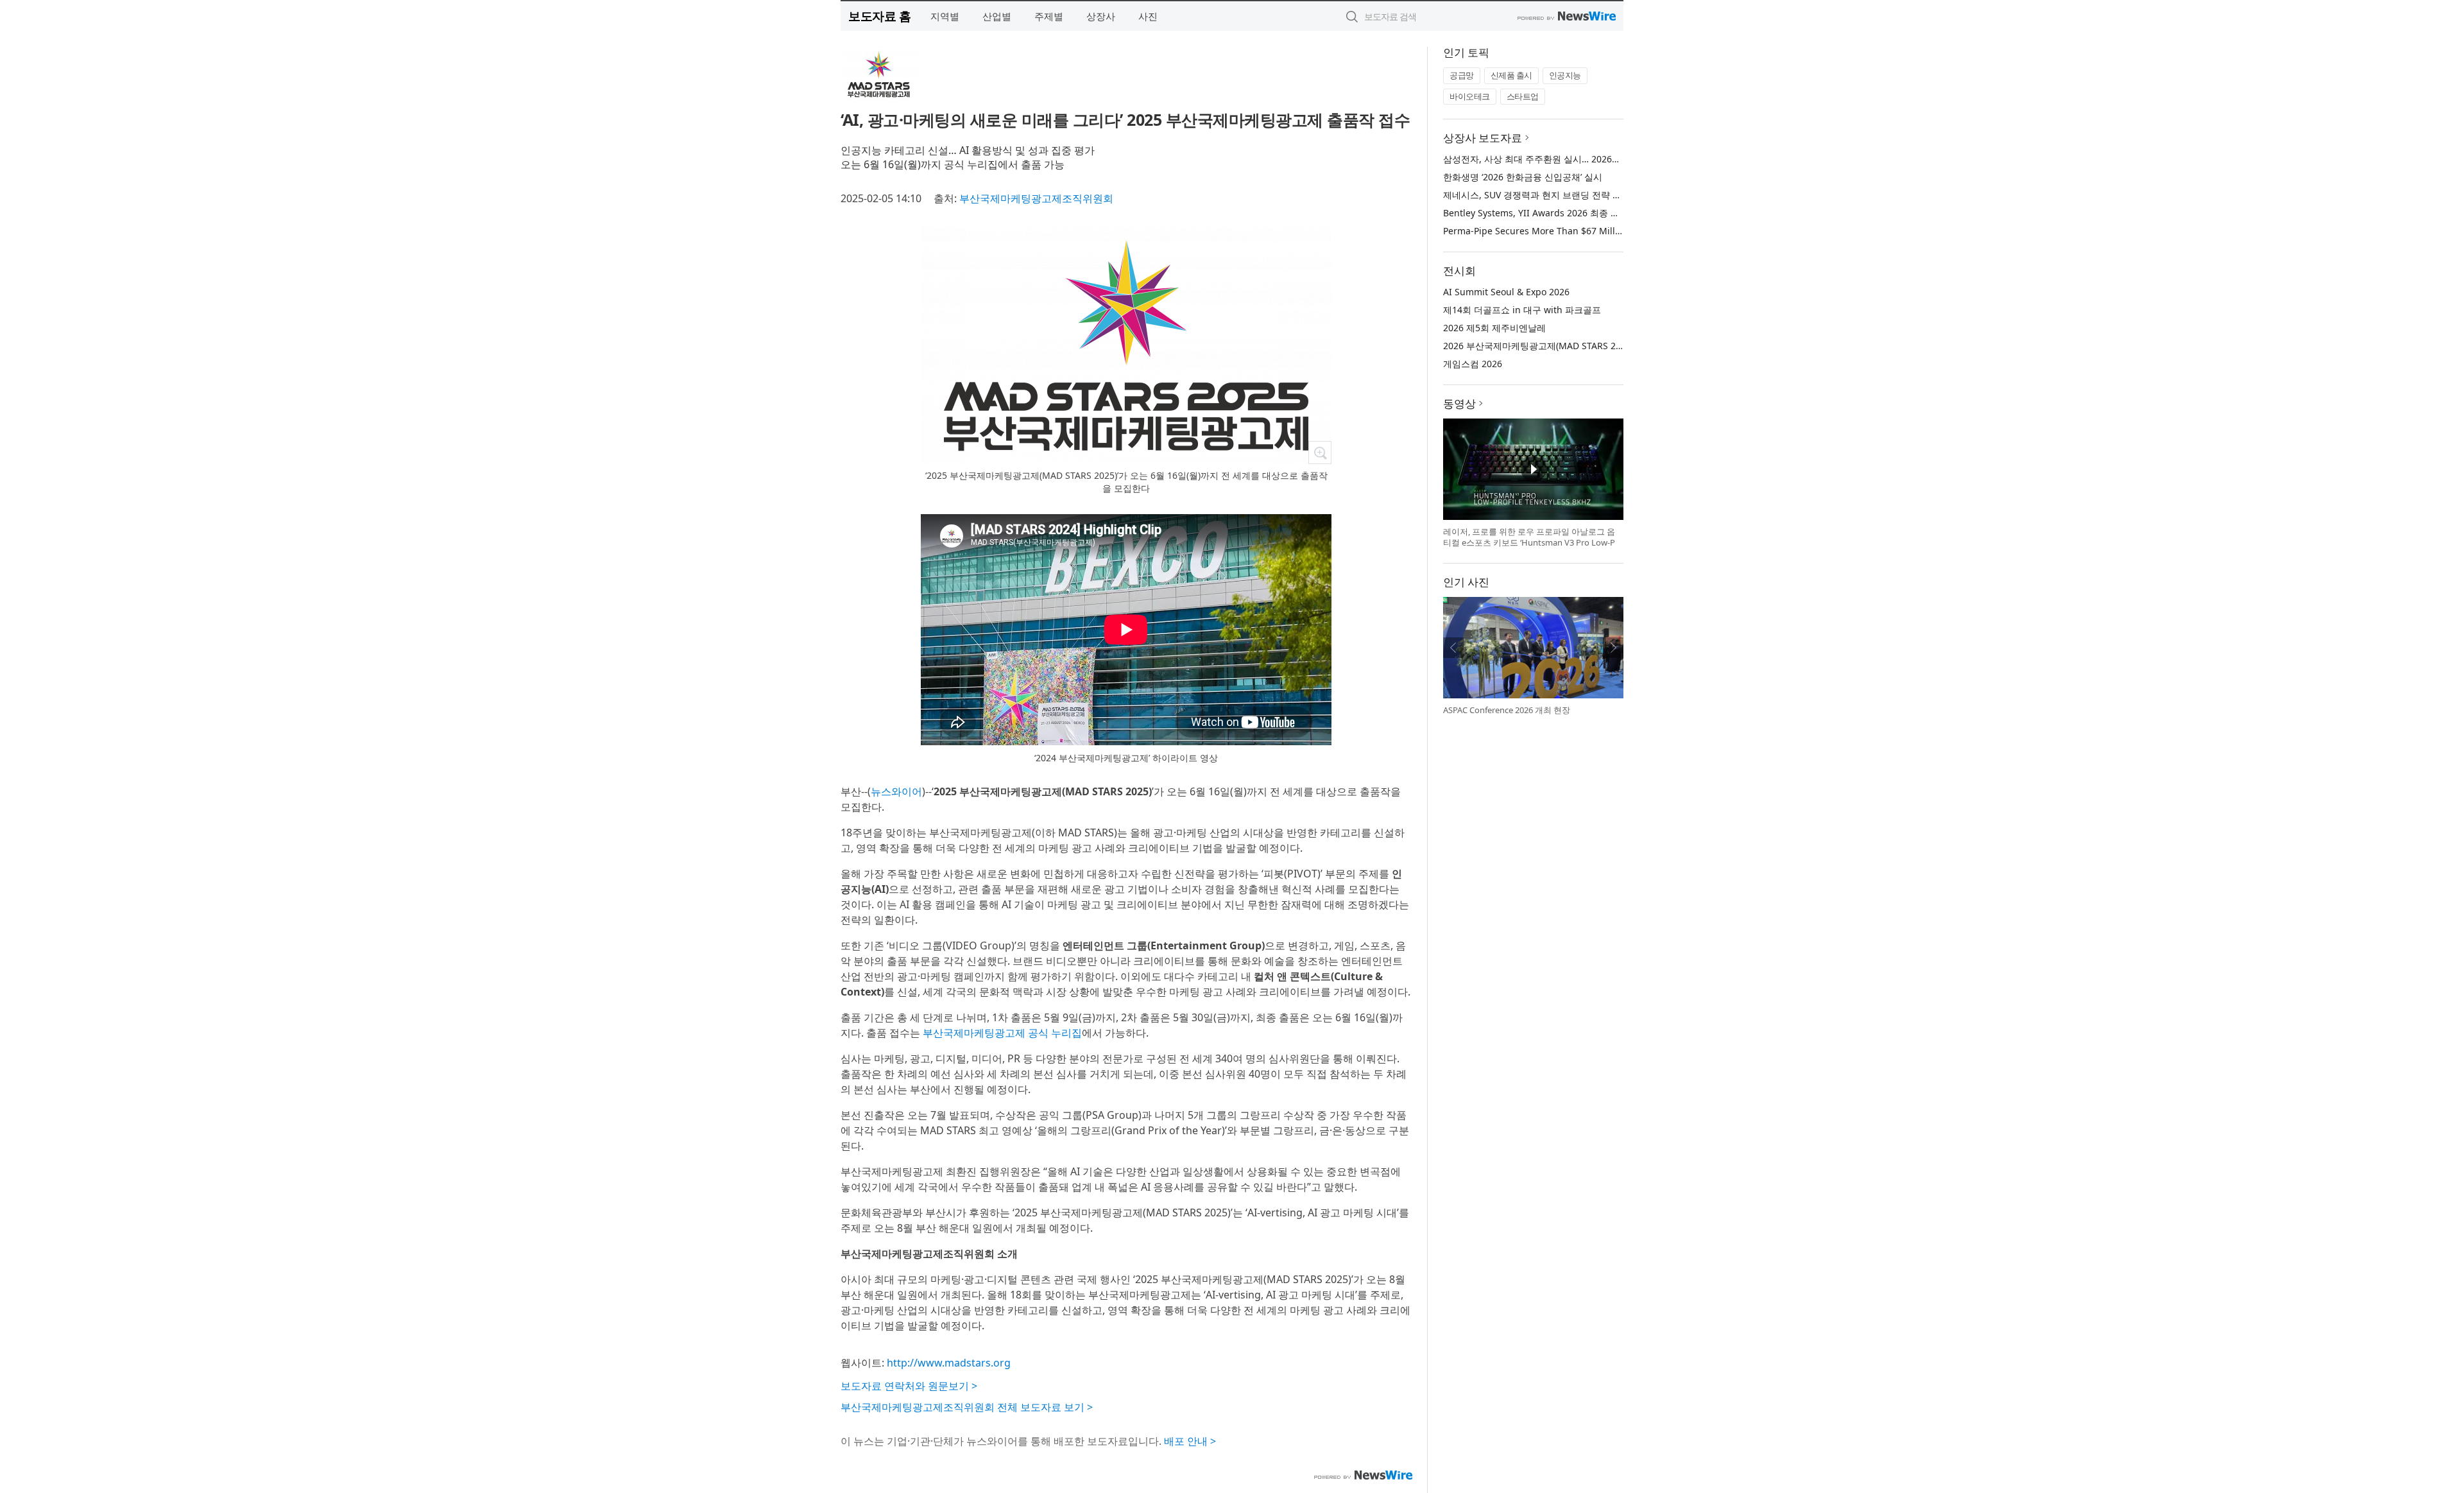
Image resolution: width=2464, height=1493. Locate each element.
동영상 (1459, 403)
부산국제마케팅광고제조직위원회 (1036, 198)
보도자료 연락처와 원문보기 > (909, 1386)
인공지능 (1565, 75)
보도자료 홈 (879, 16)
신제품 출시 (1511, 75)
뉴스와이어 (896, 791)
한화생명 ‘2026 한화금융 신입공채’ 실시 (1523, 177)
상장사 (1101, 16)
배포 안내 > (1190, 1441)
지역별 (945, 16)
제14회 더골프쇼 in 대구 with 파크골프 (1522, 310)
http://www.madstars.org (949, 1363)
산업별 (997, 16)
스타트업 (1523, 96)
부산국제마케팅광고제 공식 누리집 (1002, 1033)
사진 (1148, 16)
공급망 (1462, 75)
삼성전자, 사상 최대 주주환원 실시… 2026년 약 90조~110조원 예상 (1578, 159)
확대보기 (1320, 453)
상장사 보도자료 (1483, 138)
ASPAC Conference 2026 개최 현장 (1507, 710)
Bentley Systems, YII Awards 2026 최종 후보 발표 (1546, 213)
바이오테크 (1470, 96)
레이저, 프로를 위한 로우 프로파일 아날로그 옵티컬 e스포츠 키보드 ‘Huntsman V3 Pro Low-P (1529, 537)
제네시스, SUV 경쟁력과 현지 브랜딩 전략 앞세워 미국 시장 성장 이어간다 (1591, 195)
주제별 (1049, 16)
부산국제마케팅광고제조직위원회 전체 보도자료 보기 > (967, 1407)
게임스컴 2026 (1473, 364)
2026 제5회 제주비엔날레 (1494, 328)
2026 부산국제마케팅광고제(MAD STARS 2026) (1538, 346)
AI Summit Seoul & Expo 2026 (1506, 292)
